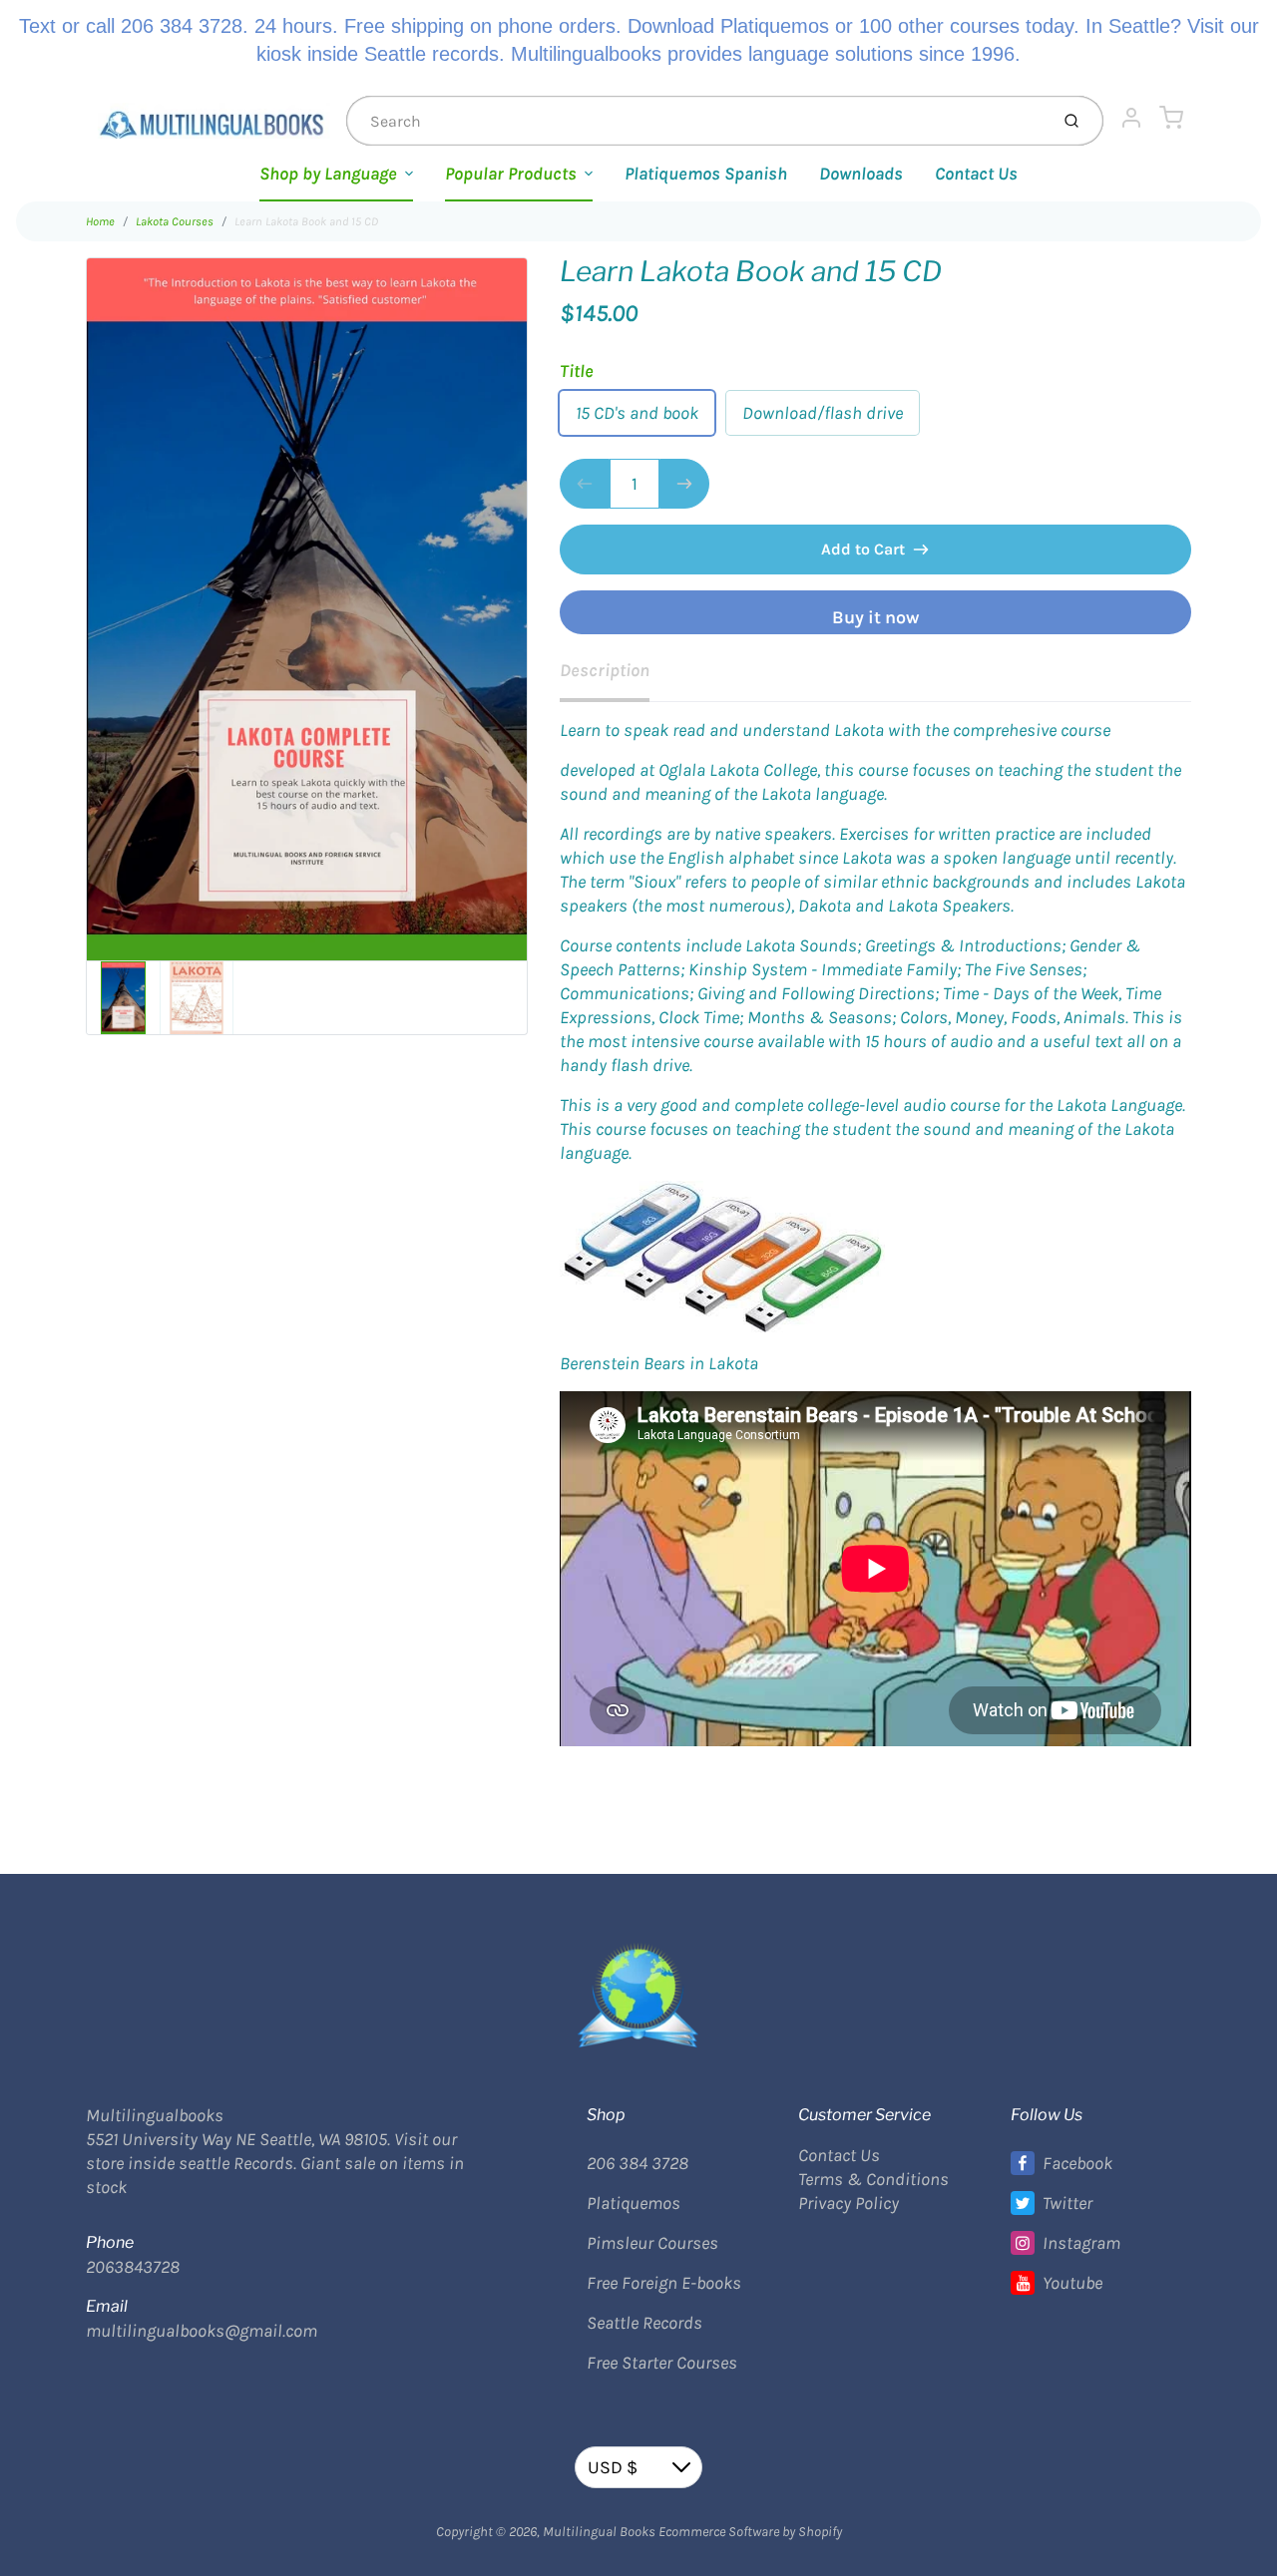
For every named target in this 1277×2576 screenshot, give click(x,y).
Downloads (861, 174)
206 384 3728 (638, 2163)
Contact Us (976, 174)
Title (577, 371)
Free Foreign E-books (664, 2283)
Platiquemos (634, 2203)
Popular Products (511, 174)
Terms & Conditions (873, 2179)
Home (100, 221)
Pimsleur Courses (652, 2243)
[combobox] (695, 121)
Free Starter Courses (662, 2363)
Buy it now (875, 617)
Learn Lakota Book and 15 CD (306, 221)
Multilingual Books (599, 2532)
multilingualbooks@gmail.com (202, 2331)
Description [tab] (605, 670)
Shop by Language (328, 174)
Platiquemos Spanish (706, 174)
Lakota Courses (175, 221)
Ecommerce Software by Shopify (750, 2532)
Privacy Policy (849, 2203)
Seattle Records (644, 2323)
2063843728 (133, 2267)
